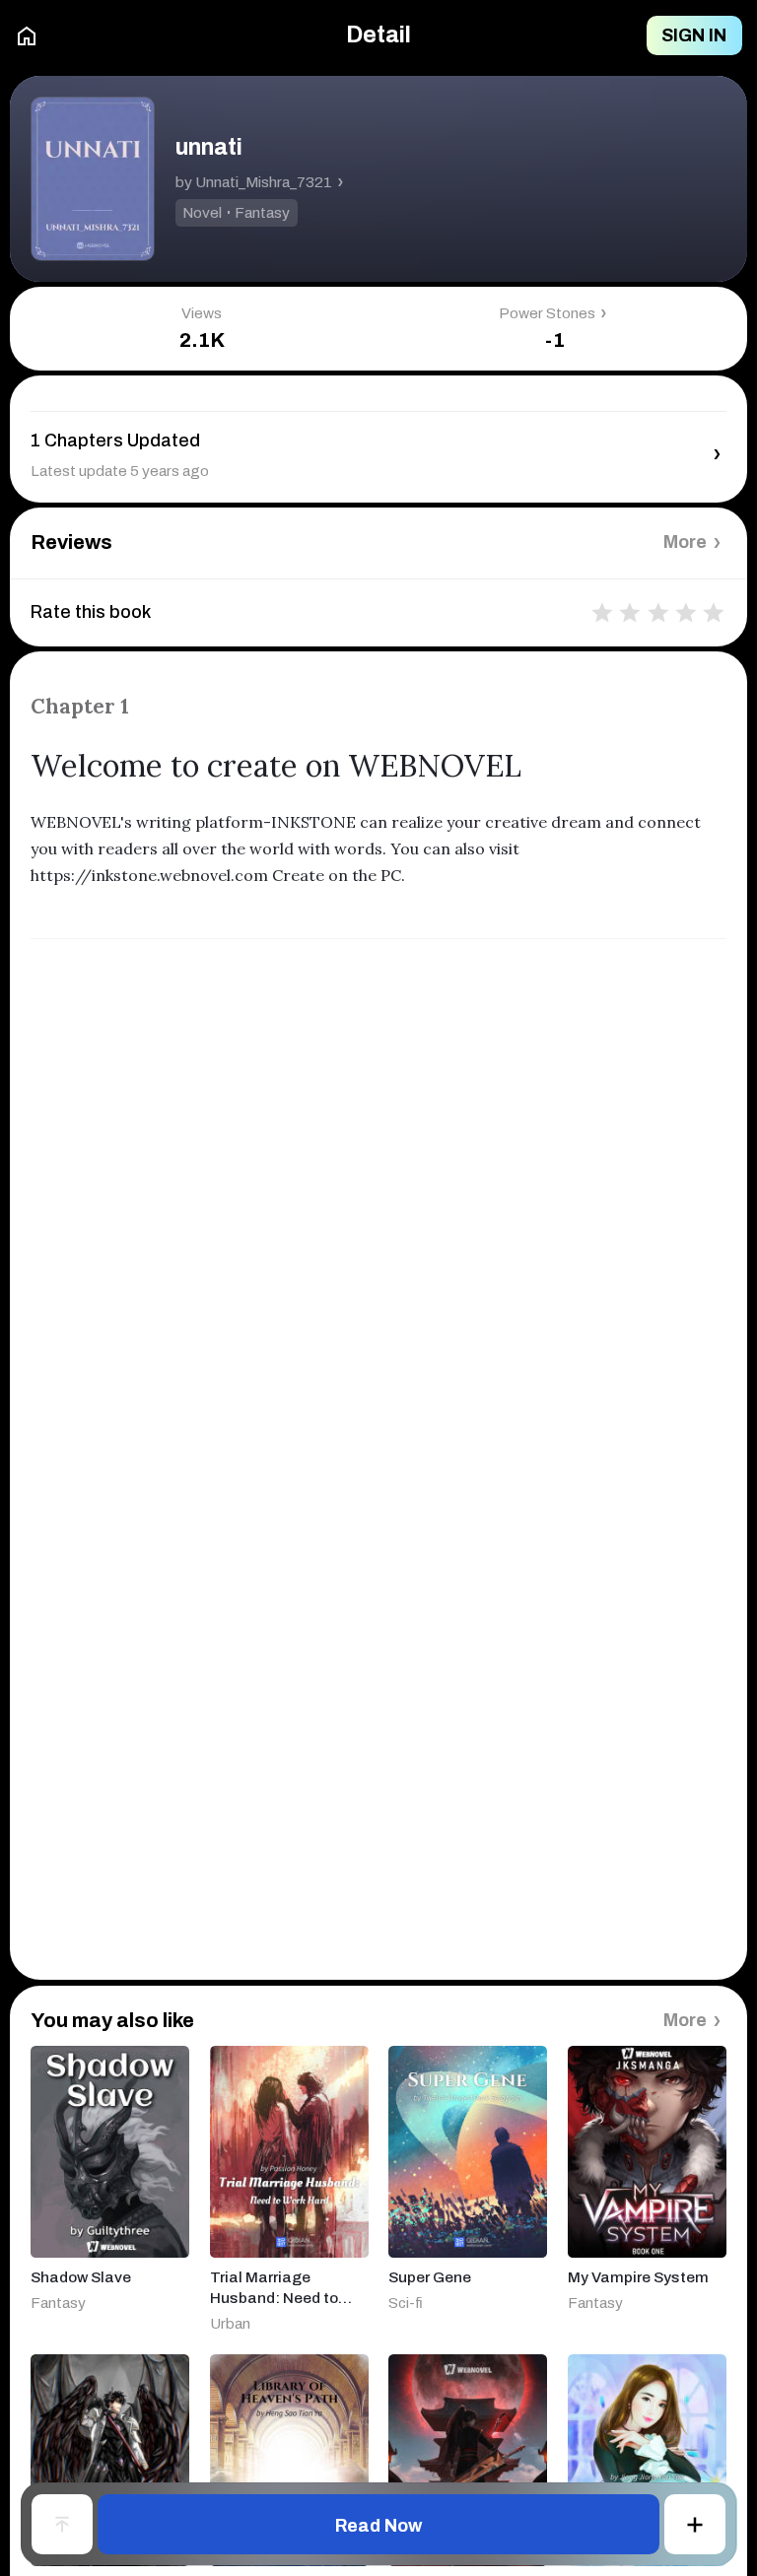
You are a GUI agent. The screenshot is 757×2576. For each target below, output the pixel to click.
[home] (27, 36)
